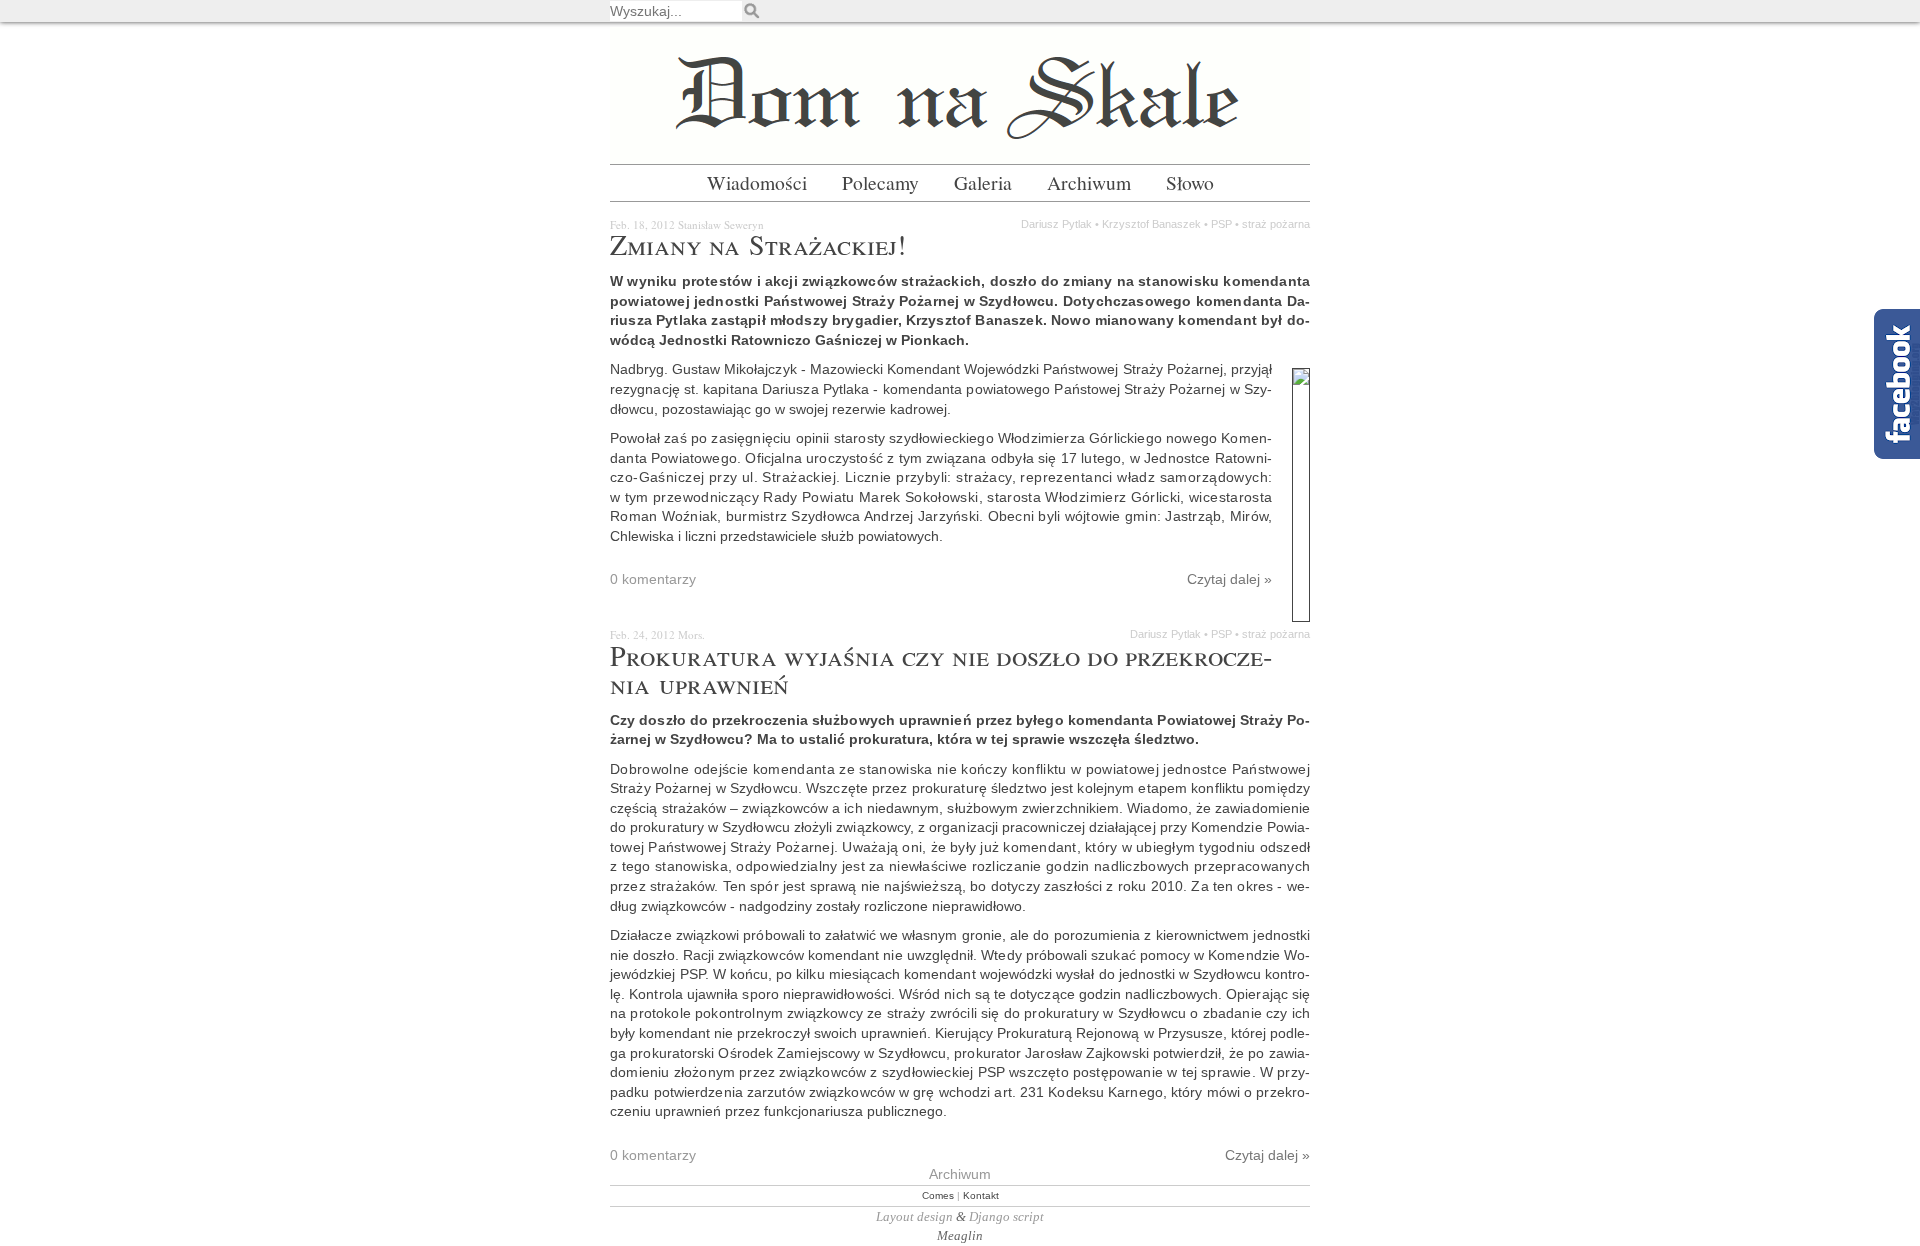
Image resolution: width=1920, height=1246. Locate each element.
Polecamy (880, 182)
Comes (938, 1195)
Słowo (1190, 182)
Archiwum (1089, 182)
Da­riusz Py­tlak (1056, 224)
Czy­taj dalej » (941, 579)
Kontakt (981, 1195)
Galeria (983, 182)
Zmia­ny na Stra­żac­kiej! (758, 244)
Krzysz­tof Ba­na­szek (1151, 224)
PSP (1221, 224)
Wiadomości (757, 182)
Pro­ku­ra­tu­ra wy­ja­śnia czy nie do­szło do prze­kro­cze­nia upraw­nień (941, 669)
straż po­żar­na (1276, 224)
